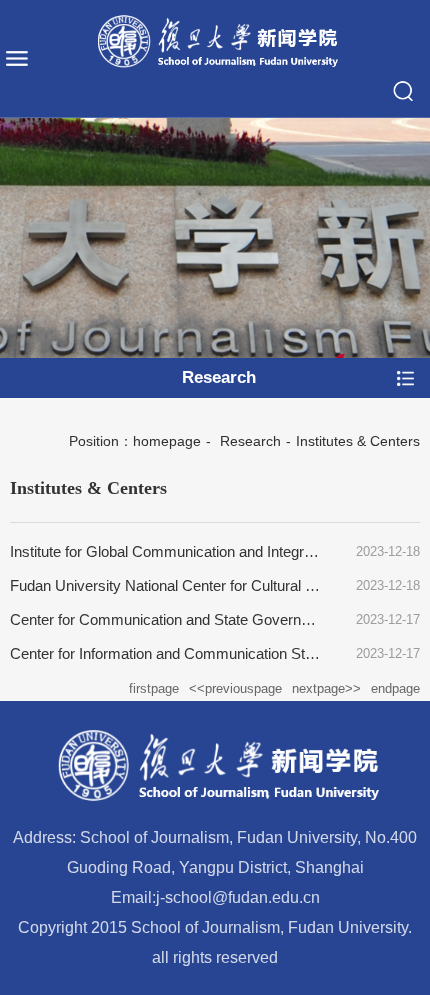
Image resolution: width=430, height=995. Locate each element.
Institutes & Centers (358, 441)
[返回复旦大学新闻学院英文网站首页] (215, 42)
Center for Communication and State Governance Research (205, 619)
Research (248, 441)
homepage (167, 441)
